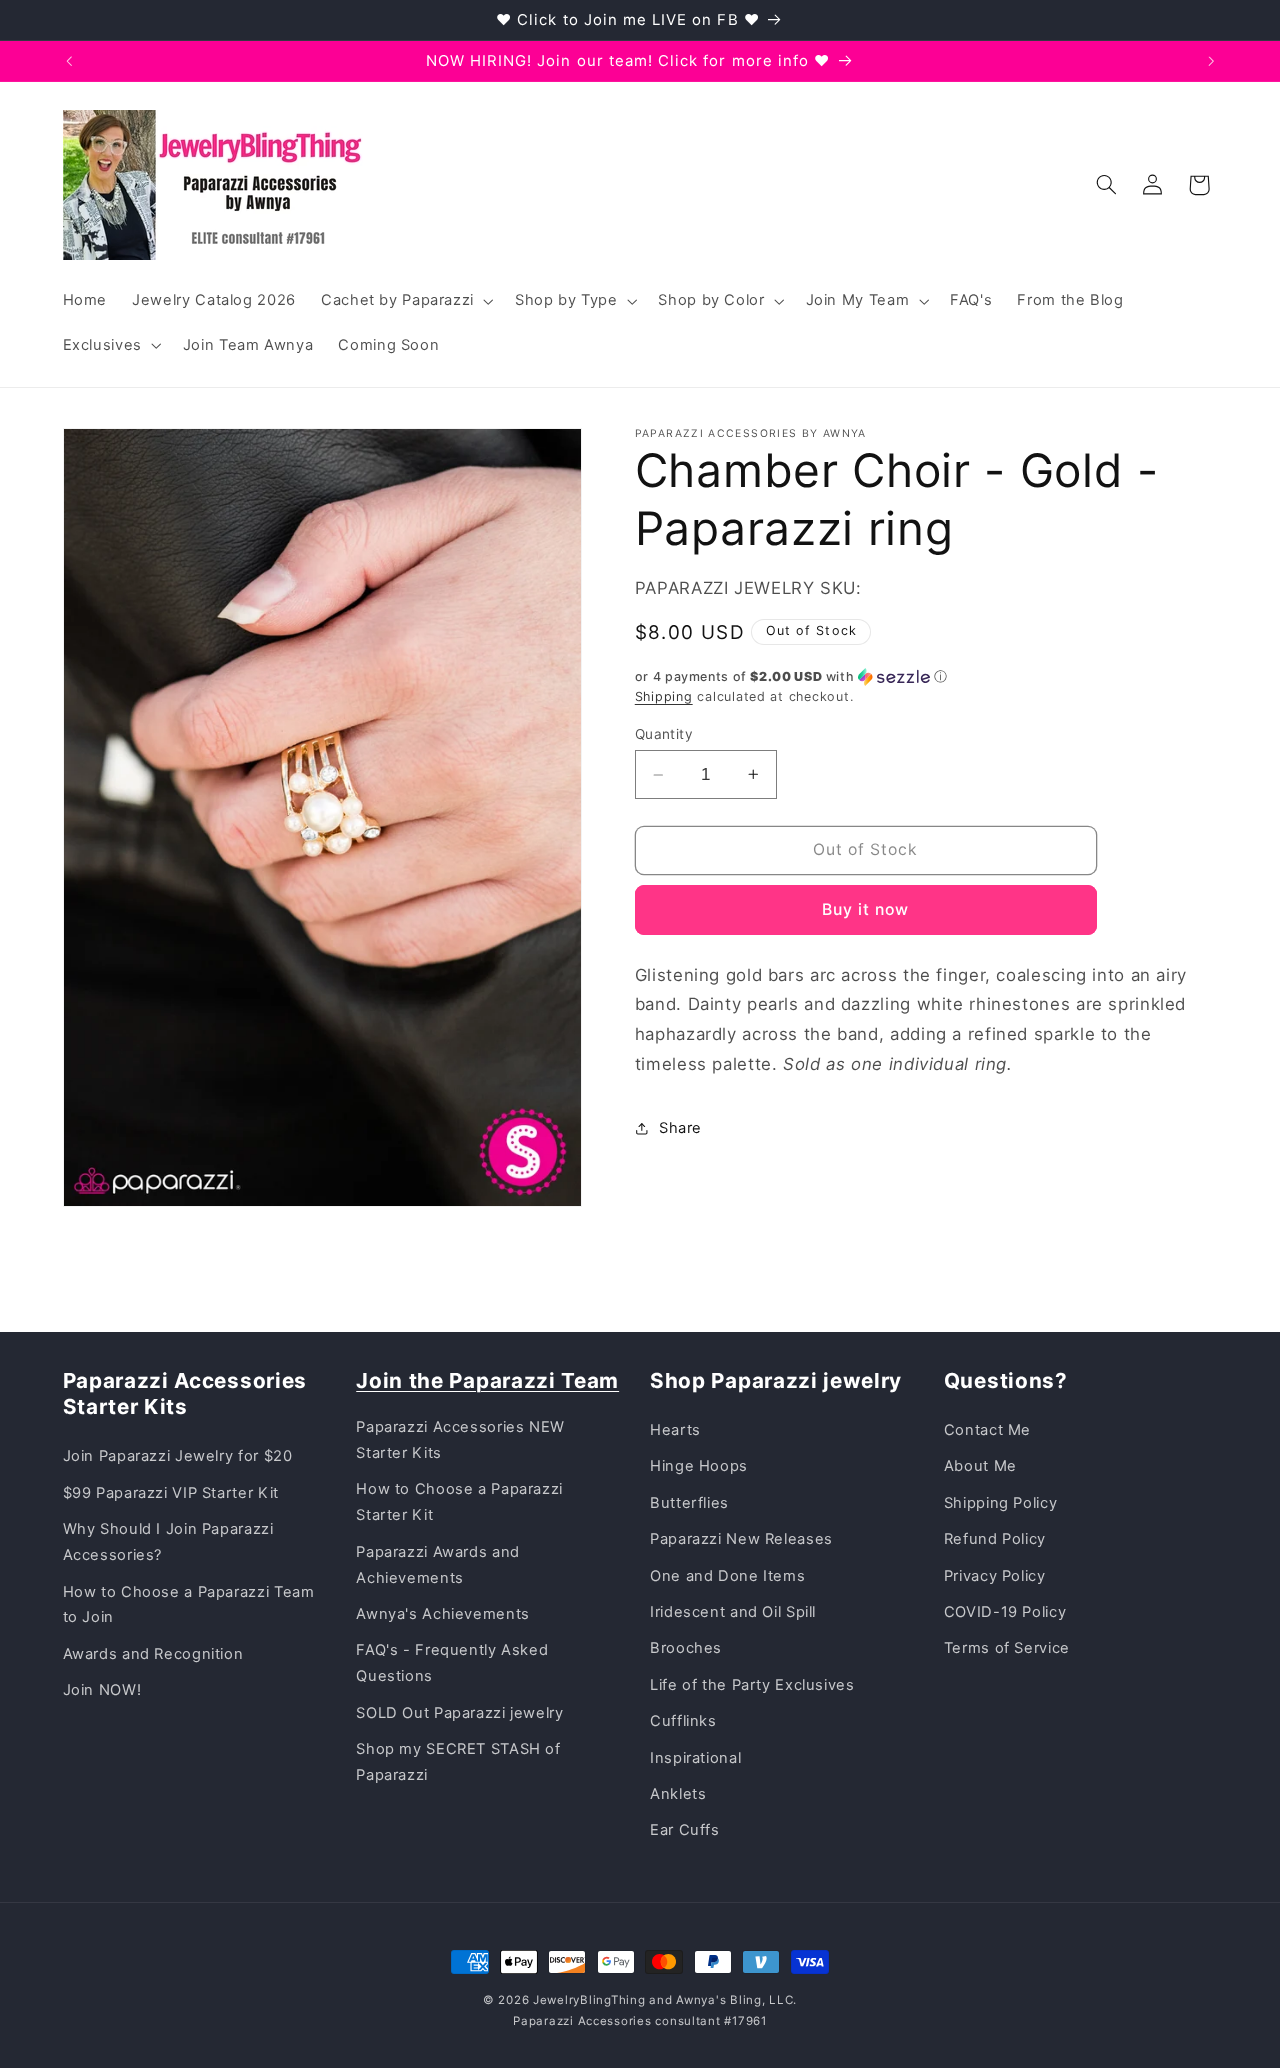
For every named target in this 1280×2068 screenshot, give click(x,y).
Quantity (664, 734)
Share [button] (680, 1128)
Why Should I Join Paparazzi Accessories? (168, 1542)
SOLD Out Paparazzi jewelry (459, 1713)
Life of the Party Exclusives (752, 1685)
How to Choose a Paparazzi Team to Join (189, 1605)
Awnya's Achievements (443, 1614)
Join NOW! (102, 1690)
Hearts (675, 1430)
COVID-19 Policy (1005, 1612)
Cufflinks (683, 1721)
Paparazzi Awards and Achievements (438, 1565)
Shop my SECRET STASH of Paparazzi (458, 1762)
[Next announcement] (1211, 61)
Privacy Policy (995, 1576)
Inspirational (695, 1758)
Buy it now (866, 909)
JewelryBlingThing (589, 2000)
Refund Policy (995, 1539)
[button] (405, 301)
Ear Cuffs (685, 1830)
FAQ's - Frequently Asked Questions (452, 1663)
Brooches (686, 1648)
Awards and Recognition (153, 1654)
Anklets (678, 1794)
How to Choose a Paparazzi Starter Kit (459, 1502)
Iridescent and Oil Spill (733, 1612)
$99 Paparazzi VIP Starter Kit (171, 1493)
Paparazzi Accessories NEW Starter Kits (460, 1440)
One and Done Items (727, 1576)
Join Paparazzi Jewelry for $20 (178, 1456)
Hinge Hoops (699, 1466)
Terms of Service (1007, 1648)
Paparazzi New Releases (741, 1539)
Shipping (664, 696)
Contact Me (987, 1430)
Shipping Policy (1000, 1503)
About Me (980, 1466)
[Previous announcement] (69, 61)
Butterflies (689, 1503)
